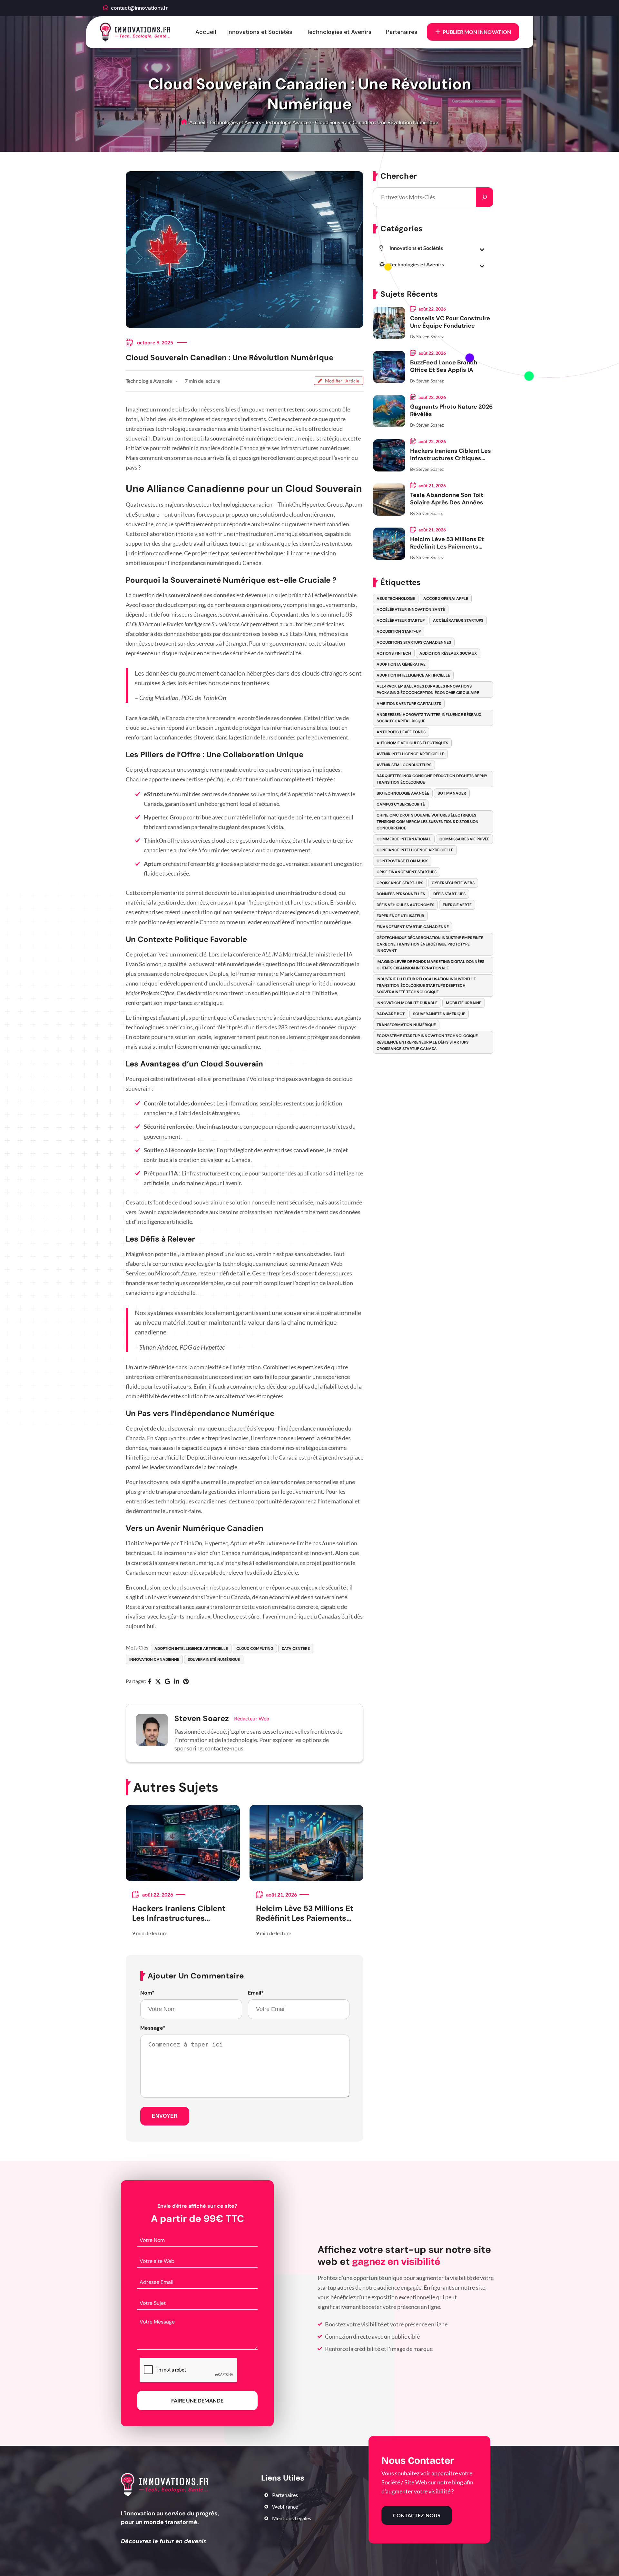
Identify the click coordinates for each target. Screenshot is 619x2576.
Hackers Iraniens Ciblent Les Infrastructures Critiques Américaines (179, 1913)
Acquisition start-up (399, 631)
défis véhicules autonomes (405, 905)
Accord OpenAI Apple (446, 599)
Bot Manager (452, 793)
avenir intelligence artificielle (410, 754)
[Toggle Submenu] (482, 249)
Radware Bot (391, 1014)
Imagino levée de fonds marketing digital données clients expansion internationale (430, 965)
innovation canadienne (154, 1660)
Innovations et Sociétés (260, 32)
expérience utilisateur (400, 916)
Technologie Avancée (288, 122)
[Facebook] (149, 1682)
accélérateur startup (401, 620)
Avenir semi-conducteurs (404, 765)
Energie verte (457, 905)
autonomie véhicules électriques (412, 743)
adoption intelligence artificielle (191, 1649)
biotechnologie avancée (403, 793)
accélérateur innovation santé (411, 609)
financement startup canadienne (413, 927)
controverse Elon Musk (402, 861)
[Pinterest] (186, 1682)
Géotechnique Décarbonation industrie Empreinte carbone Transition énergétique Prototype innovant (430, 944)
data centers (296, 1649)
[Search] (485, 197)
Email (256, 1993)
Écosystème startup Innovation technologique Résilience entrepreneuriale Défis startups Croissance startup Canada (427, 1042)
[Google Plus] (167, 1682)
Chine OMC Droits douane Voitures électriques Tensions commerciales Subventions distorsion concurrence (427, 822)
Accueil (206, 32)
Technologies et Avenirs (339, 32)
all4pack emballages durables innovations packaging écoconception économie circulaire (428, 689)
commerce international (404, 839)
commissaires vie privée (464, 839)
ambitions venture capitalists (409, 704)
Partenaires (402, 32)
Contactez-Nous (417, 2515)
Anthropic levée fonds (401, 732)
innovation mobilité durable (407, 1003)
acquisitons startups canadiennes (414, 642)
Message (153, 2028)
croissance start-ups (400, 883)
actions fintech (394, 653)
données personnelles (401, 894)
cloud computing (255, 1649)
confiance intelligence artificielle (415, 850)
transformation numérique (406, 1025)
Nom (147, 1993)
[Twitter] (158, 1682)
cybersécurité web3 (453, 883)
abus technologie (396, 599)
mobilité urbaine (464, 1003)
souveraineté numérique (214, 1660)
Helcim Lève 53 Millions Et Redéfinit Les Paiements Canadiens (305, 1913)
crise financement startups (407, 872)
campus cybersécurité (401, 804)
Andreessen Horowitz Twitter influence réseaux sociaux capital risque (429, 718)
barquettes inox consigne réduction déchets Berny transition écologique (432, 779)
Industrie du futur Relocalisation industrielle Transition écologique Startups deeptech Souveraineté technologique (426, 986)
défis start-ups (449, 894)
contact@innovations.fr (139, 8)
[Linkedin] (177, 1682)
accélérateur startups (458, 620)
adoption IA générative (401, 664)
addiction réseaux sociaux (448, 653)
